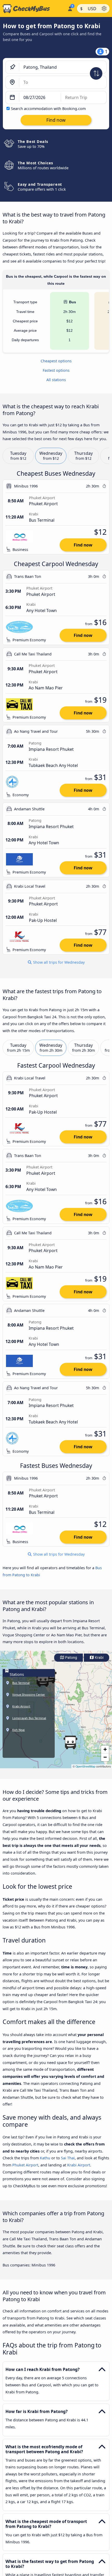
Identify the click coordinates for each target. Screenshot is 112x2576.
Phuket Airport (25, 2165)
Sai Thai (68, 2158)
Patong (71, 1658)
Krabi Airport (79, 2165)
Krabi (99, 1658)
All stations (56, 380)
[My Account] (70, 8)
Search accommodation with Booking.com (48, 109)
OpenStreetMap (85, 1766)
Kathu (45, 2158)
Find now (83, 545)
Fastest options (56, 370)
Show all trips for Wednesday (58, 962)
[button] (70, 1742)
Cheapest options (56, 361)
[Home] (33, 9)
